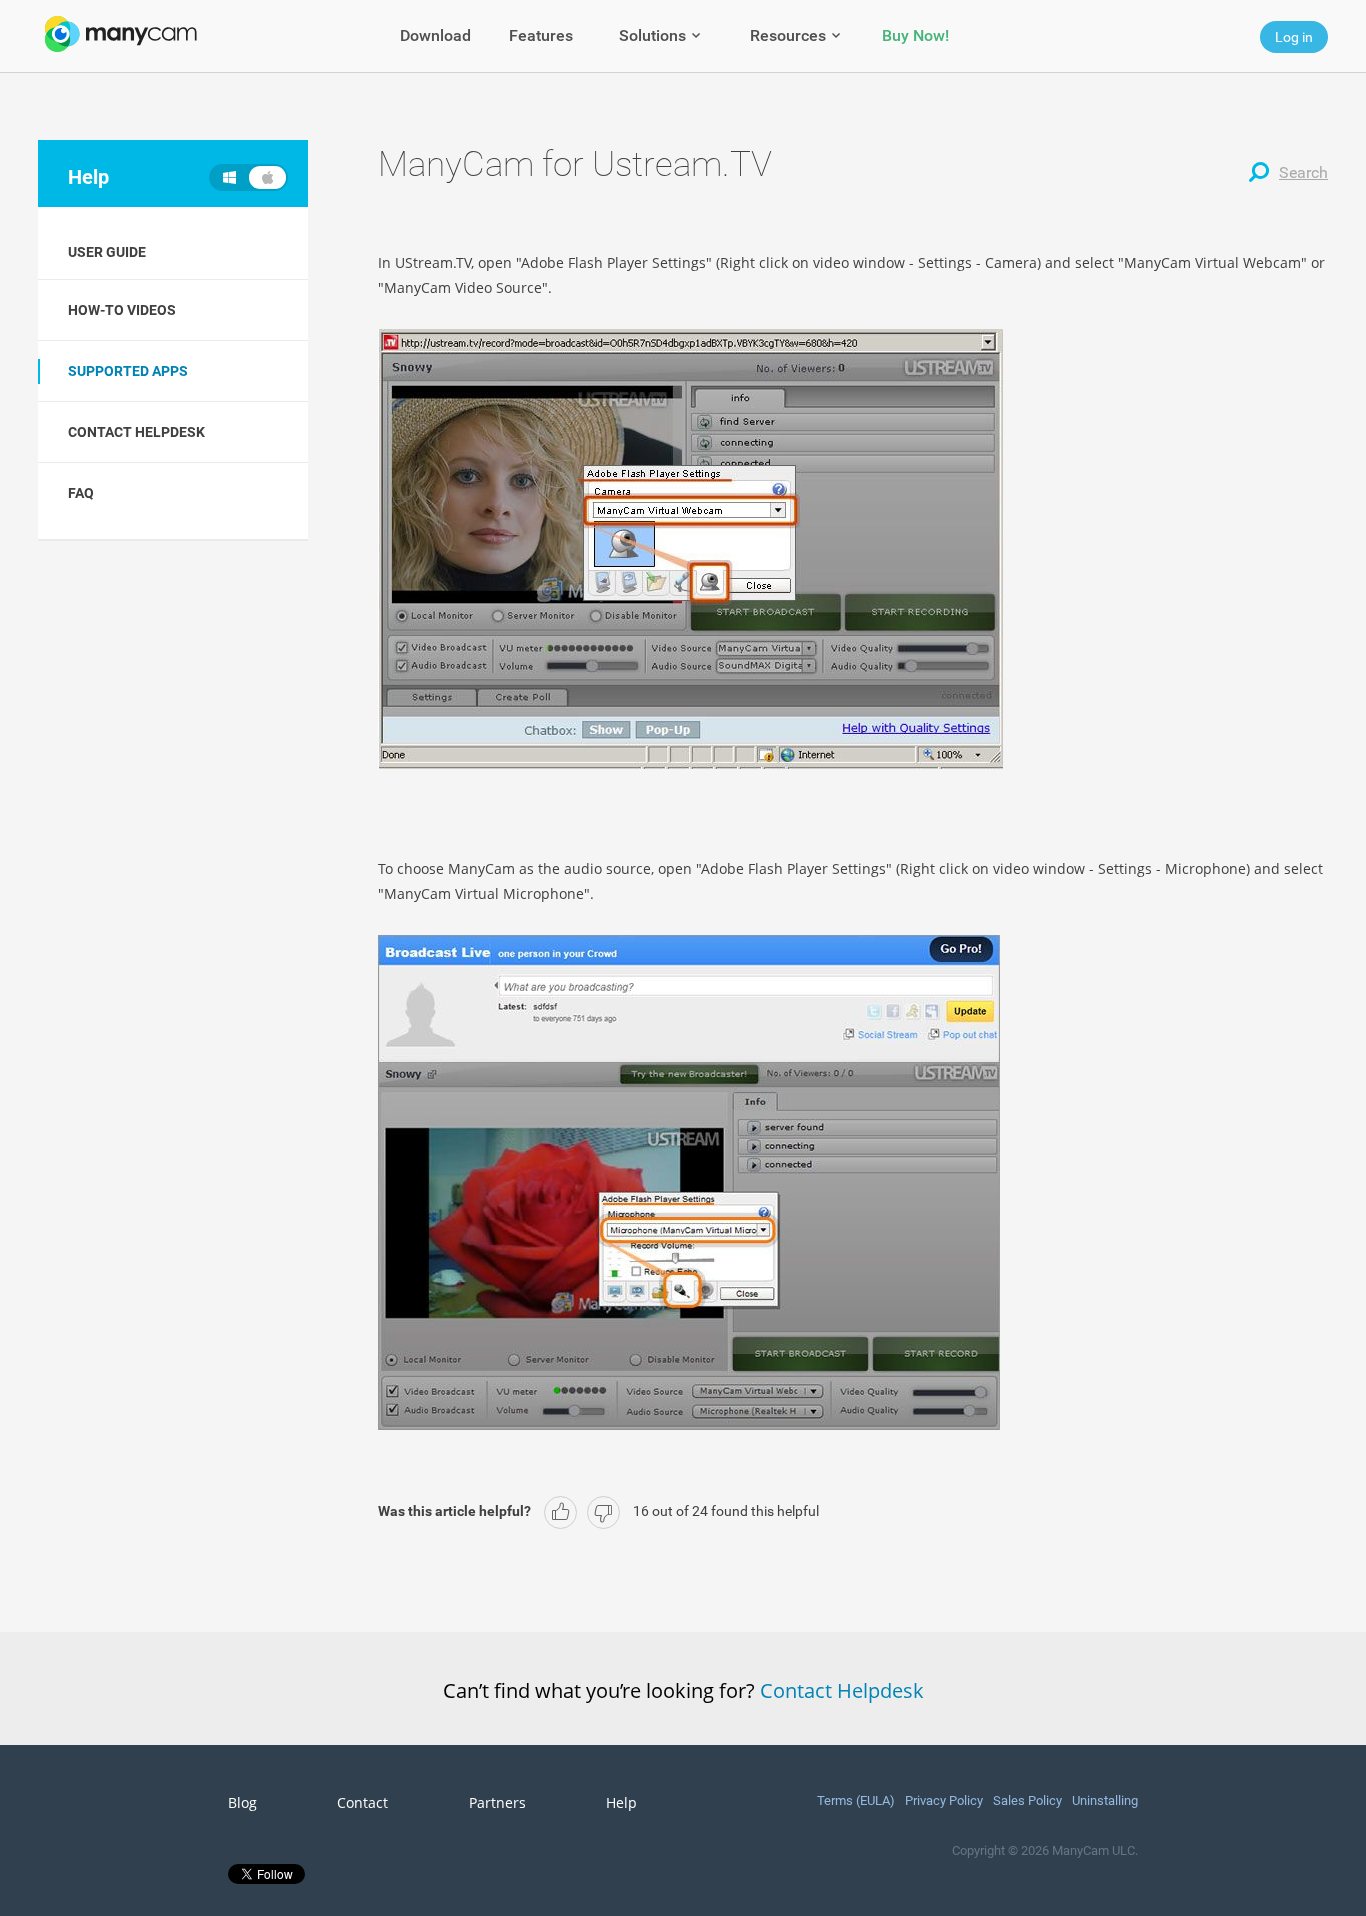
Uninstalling (1105, 1800)
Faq (81, 493)
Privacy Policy (944, 1800)
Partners (497, 1803)
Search (1303, 172)
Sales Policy (1027, 1800)
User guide (107, 252)
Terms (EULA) (856, 1800)
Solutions (652, 35)
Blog (242, 1803)
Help (621, 1803)
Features (541, 35)
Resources (788, 35)
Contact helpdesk (136, 432)
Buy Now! (915, 35)
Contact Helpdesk (842, 1690)
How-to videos (122, 310)
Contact (362, 1803)
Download (435, 35)
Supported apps (128, 371)
